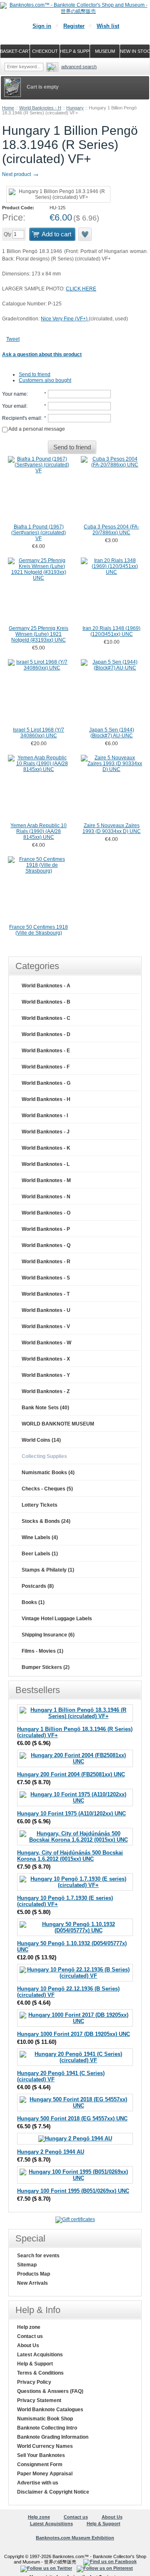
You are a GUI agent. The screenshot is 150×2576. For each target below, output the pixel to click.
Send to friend (35, 374)
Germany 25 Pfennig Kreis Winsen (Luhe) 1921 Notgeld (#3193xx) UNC (39, 634)
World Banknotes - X (46, 1359)
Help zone (29, 2327)
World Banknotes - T (46, 1294)
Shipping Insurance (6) (48, 1635)
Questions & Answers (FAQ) (50, 2391)
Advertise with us (38, 2483)
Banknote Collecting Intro (47, 2428)
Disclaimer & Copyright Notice (53, 2492)
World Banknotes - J (46, 1132)
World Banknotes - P (46, 1229)
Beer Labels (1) (40, 1554)
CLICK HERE (81, 289)
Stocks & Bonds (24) (46, 1521)
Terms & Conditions (40, 2373)
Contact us (30, 2336)
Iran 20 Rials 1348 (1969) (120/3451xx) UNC (111, 631)
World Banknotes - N (46, 1197)
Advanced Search (79, 67)
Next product (21, 174)
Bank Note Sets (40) (45, 1408)
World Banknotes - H (40, 108)
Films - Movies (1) (42, 1651)
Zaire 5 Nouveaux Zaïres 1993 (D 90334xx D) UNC (112, 828)
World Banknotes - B (46, 1002)
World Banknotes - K (46, 1148)
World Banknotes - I (45, 1116)
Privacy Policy (34, 2382)
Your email (14, 406)
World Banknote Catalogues (50, 2410)
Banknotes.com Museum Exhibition (75, 2538)
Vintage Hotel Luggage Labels (57, 1619)
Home (8, 108)
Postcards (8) (38, 1586)
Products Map (34, 2274)
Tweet (13, 339)
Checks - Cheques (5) (47, 1489)
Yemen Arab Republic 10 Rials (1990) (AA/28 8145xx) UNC (39, 831)
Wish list (108, 26)
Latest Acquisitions (40, 2355)
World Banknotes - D (46, 1034)
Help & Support (35, 2364)
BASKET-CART (15, 51)
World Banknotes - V (46, 1326)
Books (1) (33, 1602)
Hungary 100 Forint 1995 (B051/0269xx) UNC (73, 2191)
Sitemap (27, 2265)
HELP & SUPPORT (75, 51)
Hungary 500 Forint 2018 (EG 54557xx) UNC (72, 2119)
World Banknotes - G (46, 1083)
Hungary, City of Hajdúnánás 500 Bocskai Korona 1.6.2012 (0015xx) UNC (70, 1856)
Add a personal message (36, 429)
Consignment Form (40, 2464)
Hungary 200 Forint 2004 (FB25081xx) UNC (71, 1774)
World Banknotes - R (46, 1262)
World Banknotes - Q (46, 1245)
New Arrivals (32, 2283)
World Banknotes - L (46, 1164)
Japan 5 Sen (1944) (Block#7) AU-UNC (112, 733)
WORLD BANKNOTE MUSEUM (58, 1424)
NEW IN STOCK (135, 51)
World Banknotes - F (46, 1067)
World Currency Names (45, 2446)
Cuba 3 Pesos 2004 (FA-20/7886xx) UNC (111, 530)
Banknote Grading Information (53, 2437)
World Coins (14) (41, 1440)
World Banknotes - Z (46, 1391)
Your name (14, 394)
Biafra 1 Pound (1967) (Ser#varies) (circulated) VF (39, 533)
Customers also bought (45, 380)
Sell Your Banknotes (41, 2455)
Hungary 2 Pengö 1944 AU (51, 2152)
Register (74, 26)
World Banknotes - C (46, 1018)
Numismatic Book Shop (45, 2419)
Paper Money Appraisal (45, 2474)
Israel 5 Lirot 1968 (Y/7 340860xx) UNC (39, 733)
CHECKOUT (45, 51)
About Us (28, 2345)
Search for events (38, 2256)
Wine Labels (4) (40, 1537)
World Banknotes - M (46, 1180)
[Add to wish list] (85, 234)
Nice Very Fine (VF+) (65, 319)
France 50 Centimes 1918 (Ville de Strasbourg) (39, 930)
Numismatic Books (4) (48, 1473)
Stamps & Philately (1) (48, 1570)
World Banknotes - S (46, 1278)
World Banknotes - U (46, 1310)
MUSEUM (105, 51)
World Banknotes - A (46, 986)
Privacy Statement (39, 2400)
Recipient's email (21, 418)
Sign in (42, 26)
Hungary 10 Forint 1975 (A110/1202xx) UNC (71, 1814)
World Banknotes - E (46, 1051)
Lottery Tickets (40, 1505)
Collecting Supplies (44, 1456)
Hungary (75, 108)
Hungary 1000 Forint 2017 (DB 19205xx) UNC (74, 2034)
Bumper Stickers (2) (46, 1667)
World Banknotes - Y (46, 1375)
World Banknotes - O (46, 1213)
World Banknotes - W (46, 1343)
